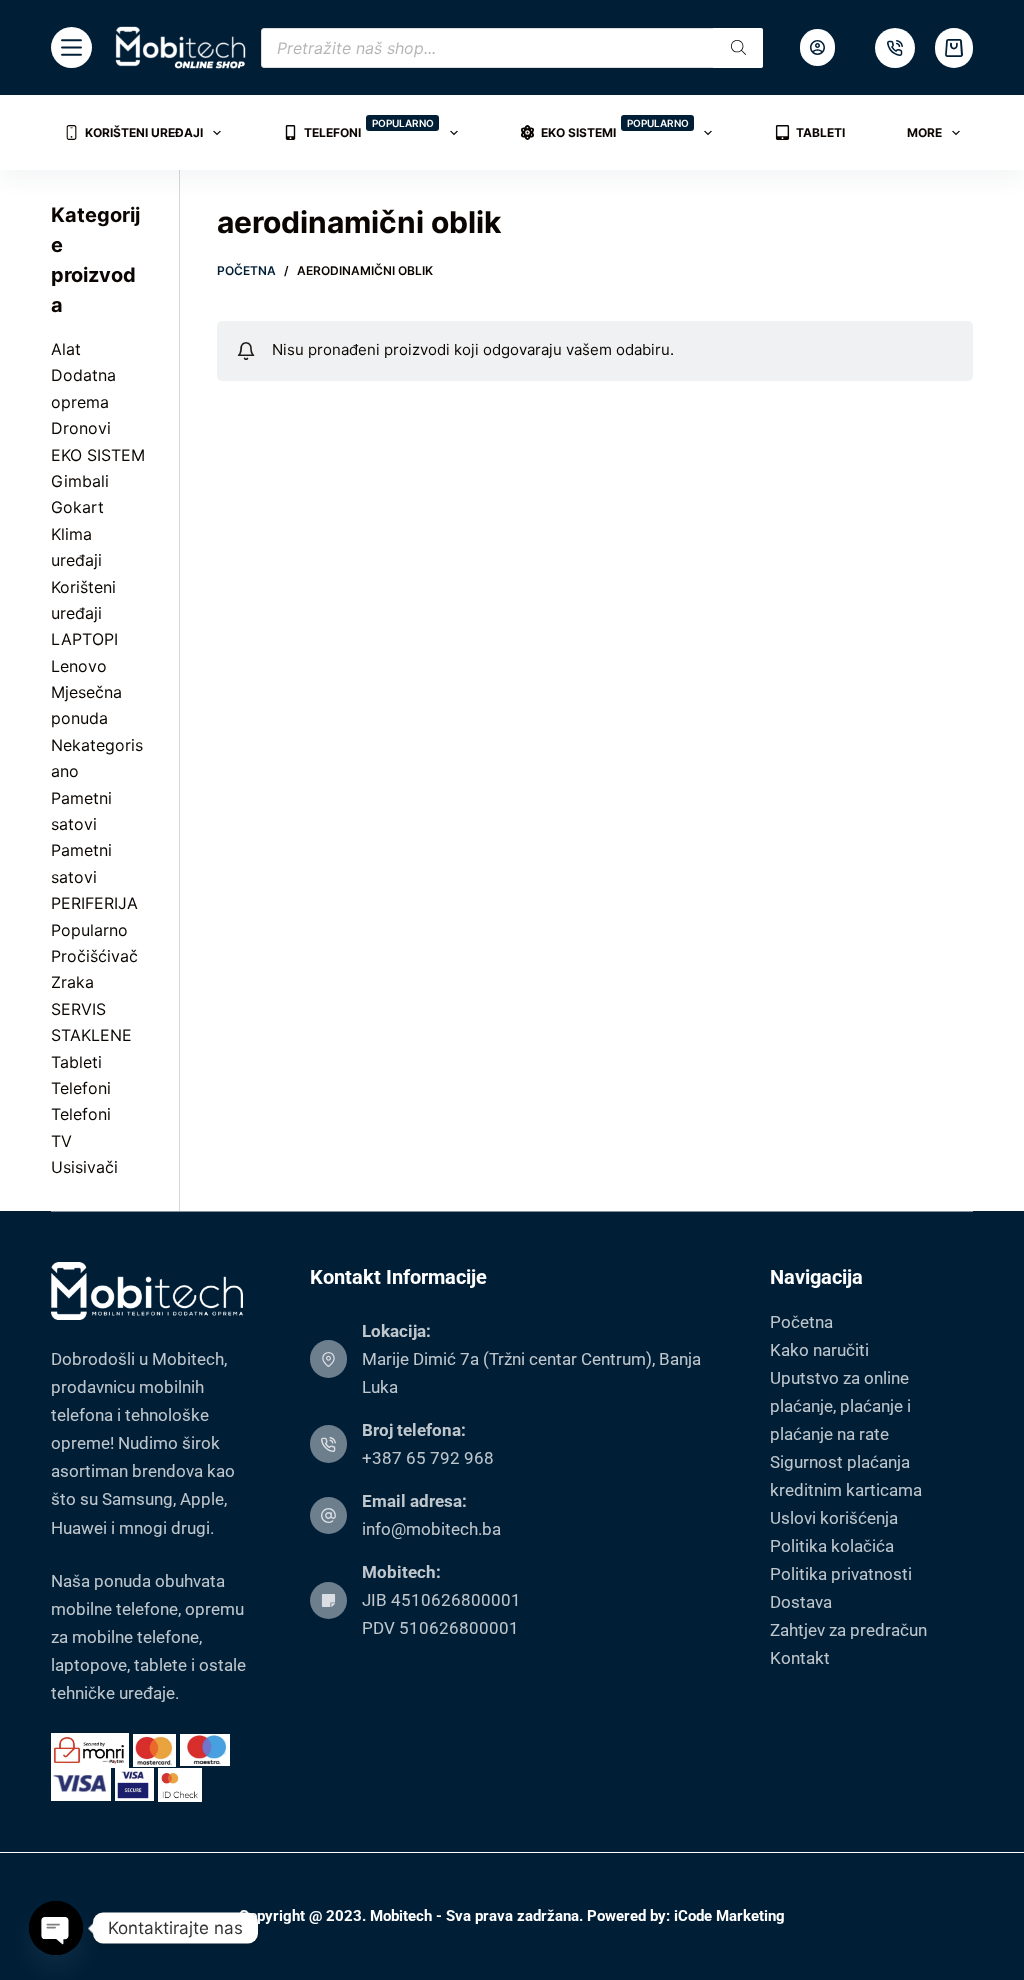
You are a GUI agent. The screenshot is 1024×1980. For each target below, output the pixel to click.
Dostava (801, 1602)
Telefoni (369, 128)
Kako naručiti (819, 1350)
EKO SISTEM (98, 455)
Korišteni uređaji (144, 132)
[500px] (895, 48)
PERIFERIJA (94, 903)
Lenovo (79, 666)
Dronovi (81, 428)
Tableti (820, 132)
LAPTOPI (84, 639)
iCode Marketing (729, 1916)
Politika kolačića (832, 1546)
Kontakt (800, 1658)
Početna (801, 1322)
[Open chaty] (56, 1928)
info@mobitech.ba (431, 1529)
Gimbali (80, 481)
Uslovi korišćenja (834, 1518)
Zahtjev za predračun (848, 1630)
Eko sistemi (615, 128)
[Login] (817, 47)
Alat (66, 349)
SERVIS (78, 1009)
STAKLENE (91, 1035)
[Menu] (71, 47)
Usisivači (84, 1167)
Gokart (77, 507)
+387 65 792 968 (428, 1458)
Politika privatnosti (841, 1574)
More (924, 132)
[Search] (738, 48)
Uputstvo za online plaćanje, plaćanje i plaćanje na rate (840, 1406)
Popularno (89, 930)
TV (61, 1141)
